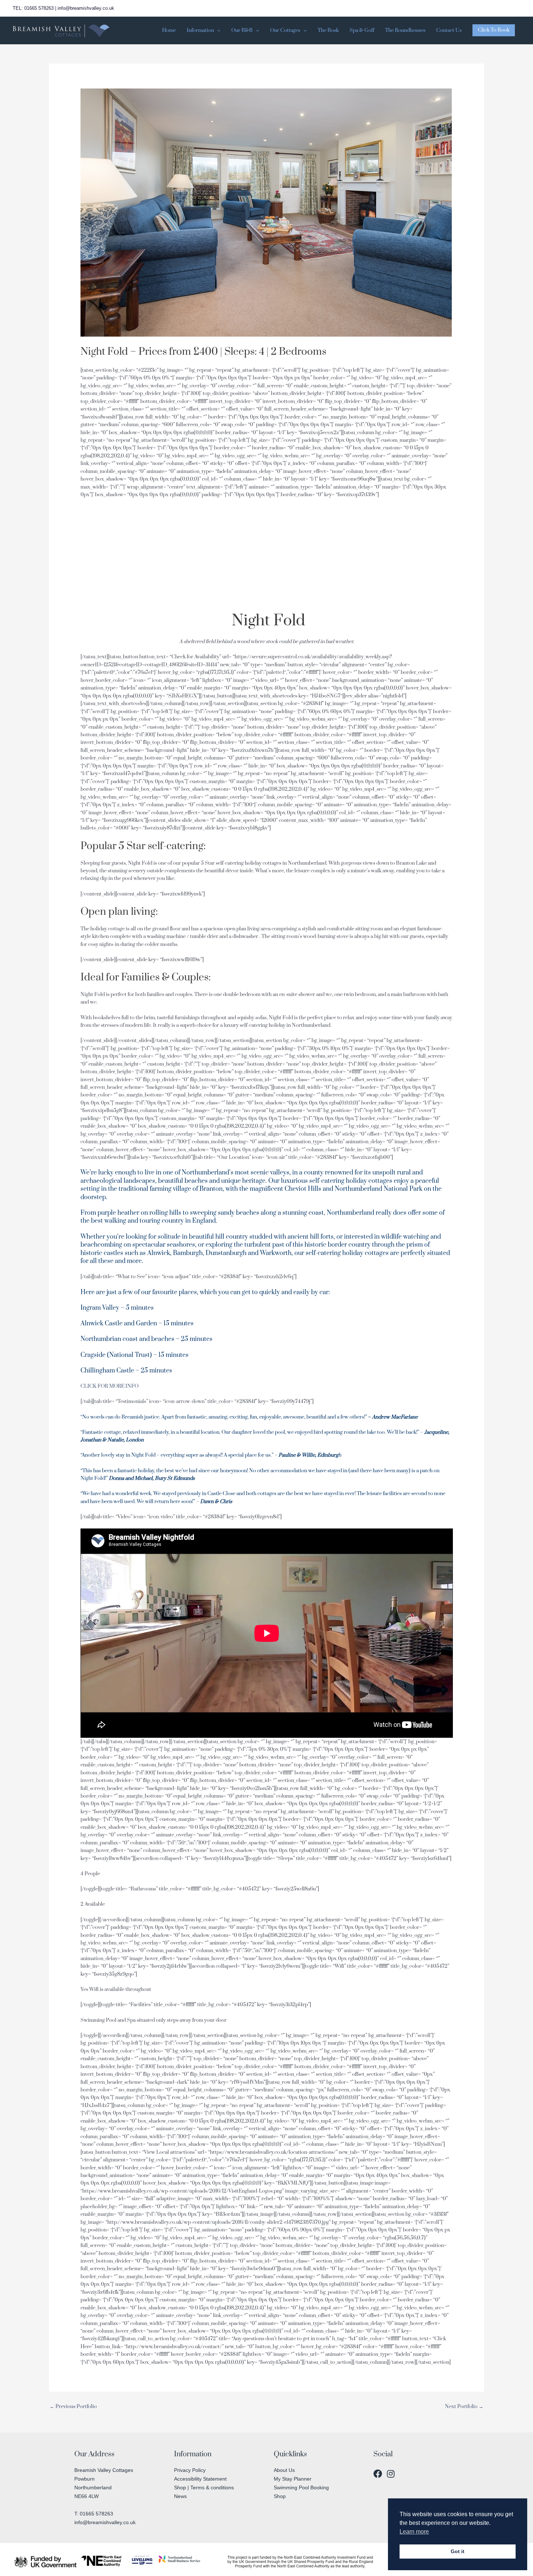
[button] (494, 30)
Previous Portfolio (73, 2407)
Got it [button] (458, 2551)
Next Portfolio (464, 2407)
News (180, 2496)
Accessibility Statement (200, 2479)
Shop (280, 2496)
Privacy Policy (190, 2470)
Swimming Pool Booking (301, 2487)
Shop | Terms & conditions (204, 2487)
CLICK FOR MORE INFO (110, 1386)
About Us (284, 2470)
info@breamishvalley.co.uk (105, 2522)
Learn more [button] (414, 2532)
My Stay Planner (293, 2479)
